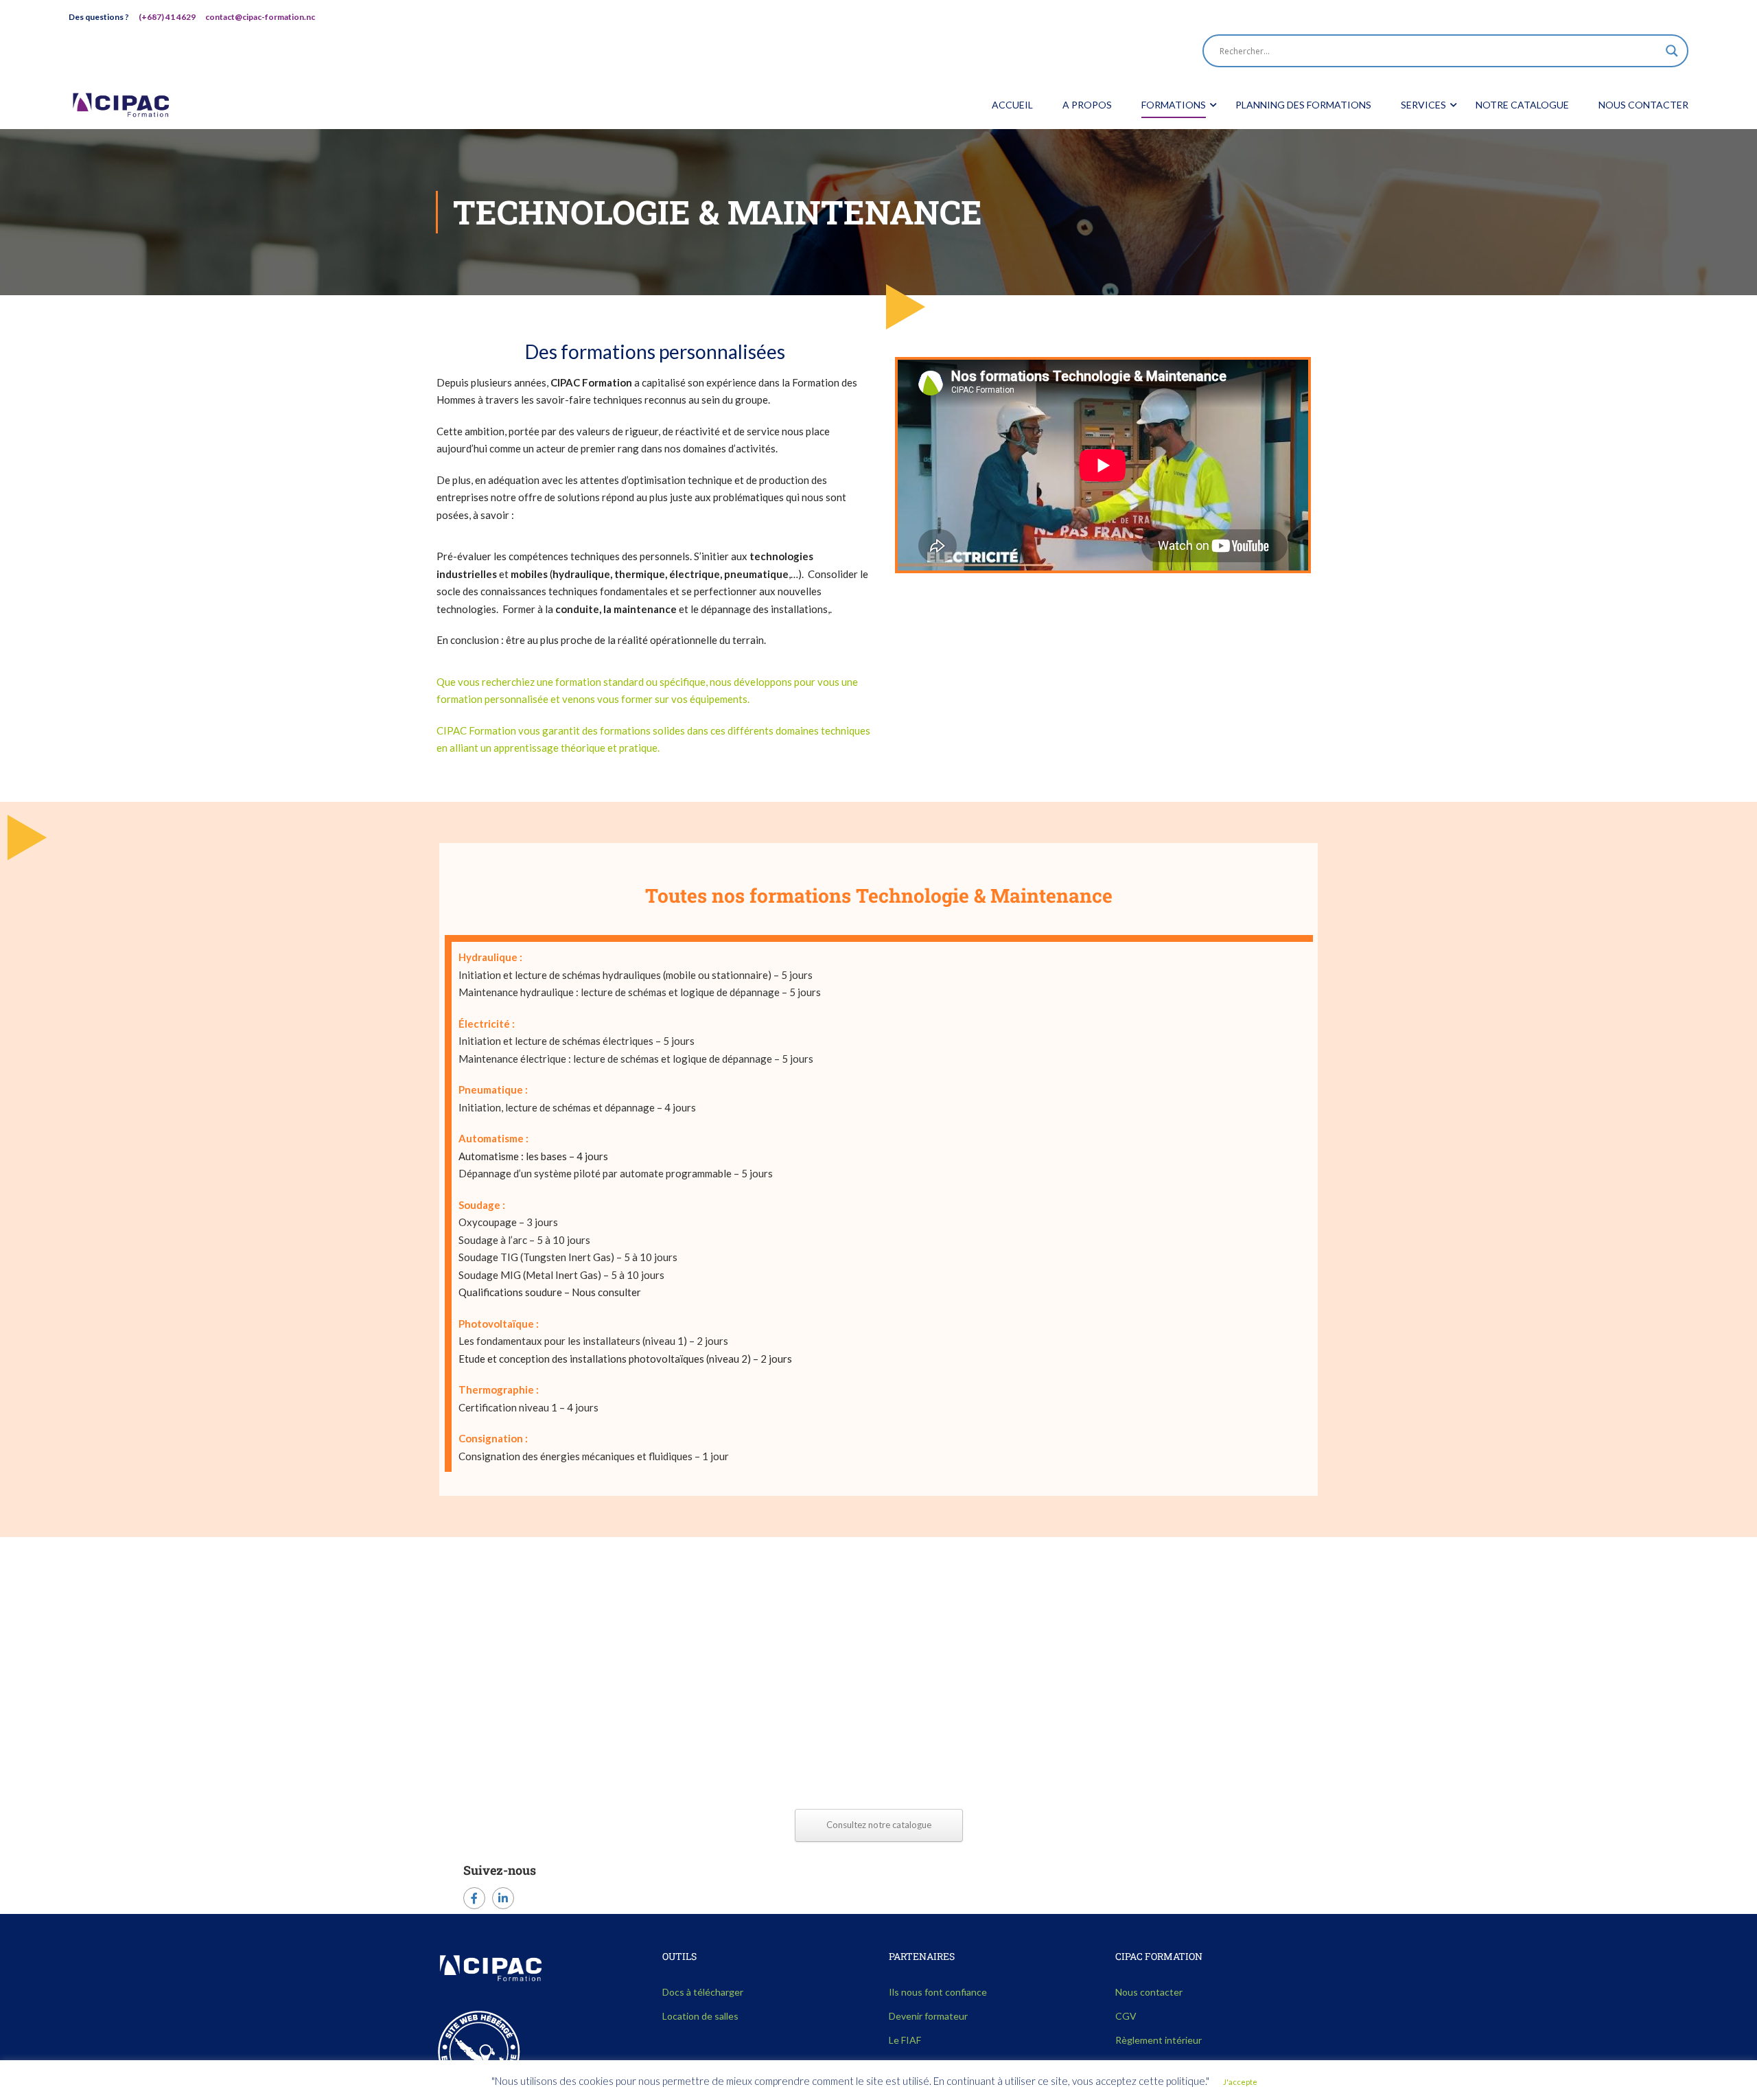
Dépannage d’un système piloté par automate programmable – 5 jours (616, 1173)
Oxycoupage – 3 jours (508, 1222)
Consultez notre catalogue (879, 1825)
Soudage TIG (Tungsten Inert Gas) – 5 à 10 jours (568, 1257)
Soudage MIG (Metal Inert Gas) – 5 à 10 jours (561, 1275)
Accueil (1012, 105)
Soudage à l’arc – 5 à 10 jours (524, 1240)
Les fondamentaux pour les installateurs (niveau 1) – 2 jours (593, 1341)
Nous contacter (1643, 105)
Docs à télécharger (703, 1992)
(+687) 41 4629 (167, 17)
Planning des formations (1303, 105)
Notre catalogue (1522, 105)
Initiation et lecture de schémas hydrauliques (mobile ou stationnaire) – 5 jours (636, 975)
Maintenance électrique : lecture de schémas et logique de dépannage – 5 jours (636, 1059)
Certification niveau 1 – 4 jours (528, 1407)
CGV (1126, 2016)
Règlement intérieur (1159, 2040)
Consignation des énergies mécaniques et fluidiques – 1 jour (594, 1456)
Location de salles (700, 2016)
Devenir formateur (928, 2016)
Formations (1174, 105)
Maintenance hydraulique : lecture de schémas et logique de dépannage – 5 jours (640, 992)
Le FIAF (905, 2040)
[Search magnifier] (1672, 51)
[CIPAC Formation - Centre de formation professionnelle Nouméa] (121, 105)
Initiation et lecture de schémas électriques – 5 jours (577, 1041)
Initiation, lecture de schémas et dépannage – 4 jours (577, 1107)
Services (1423, 105)
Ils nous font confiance (938, 1992)
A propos (1087, 105)
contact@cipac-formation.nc (260, 17)
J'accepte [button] (1240, 2082)
